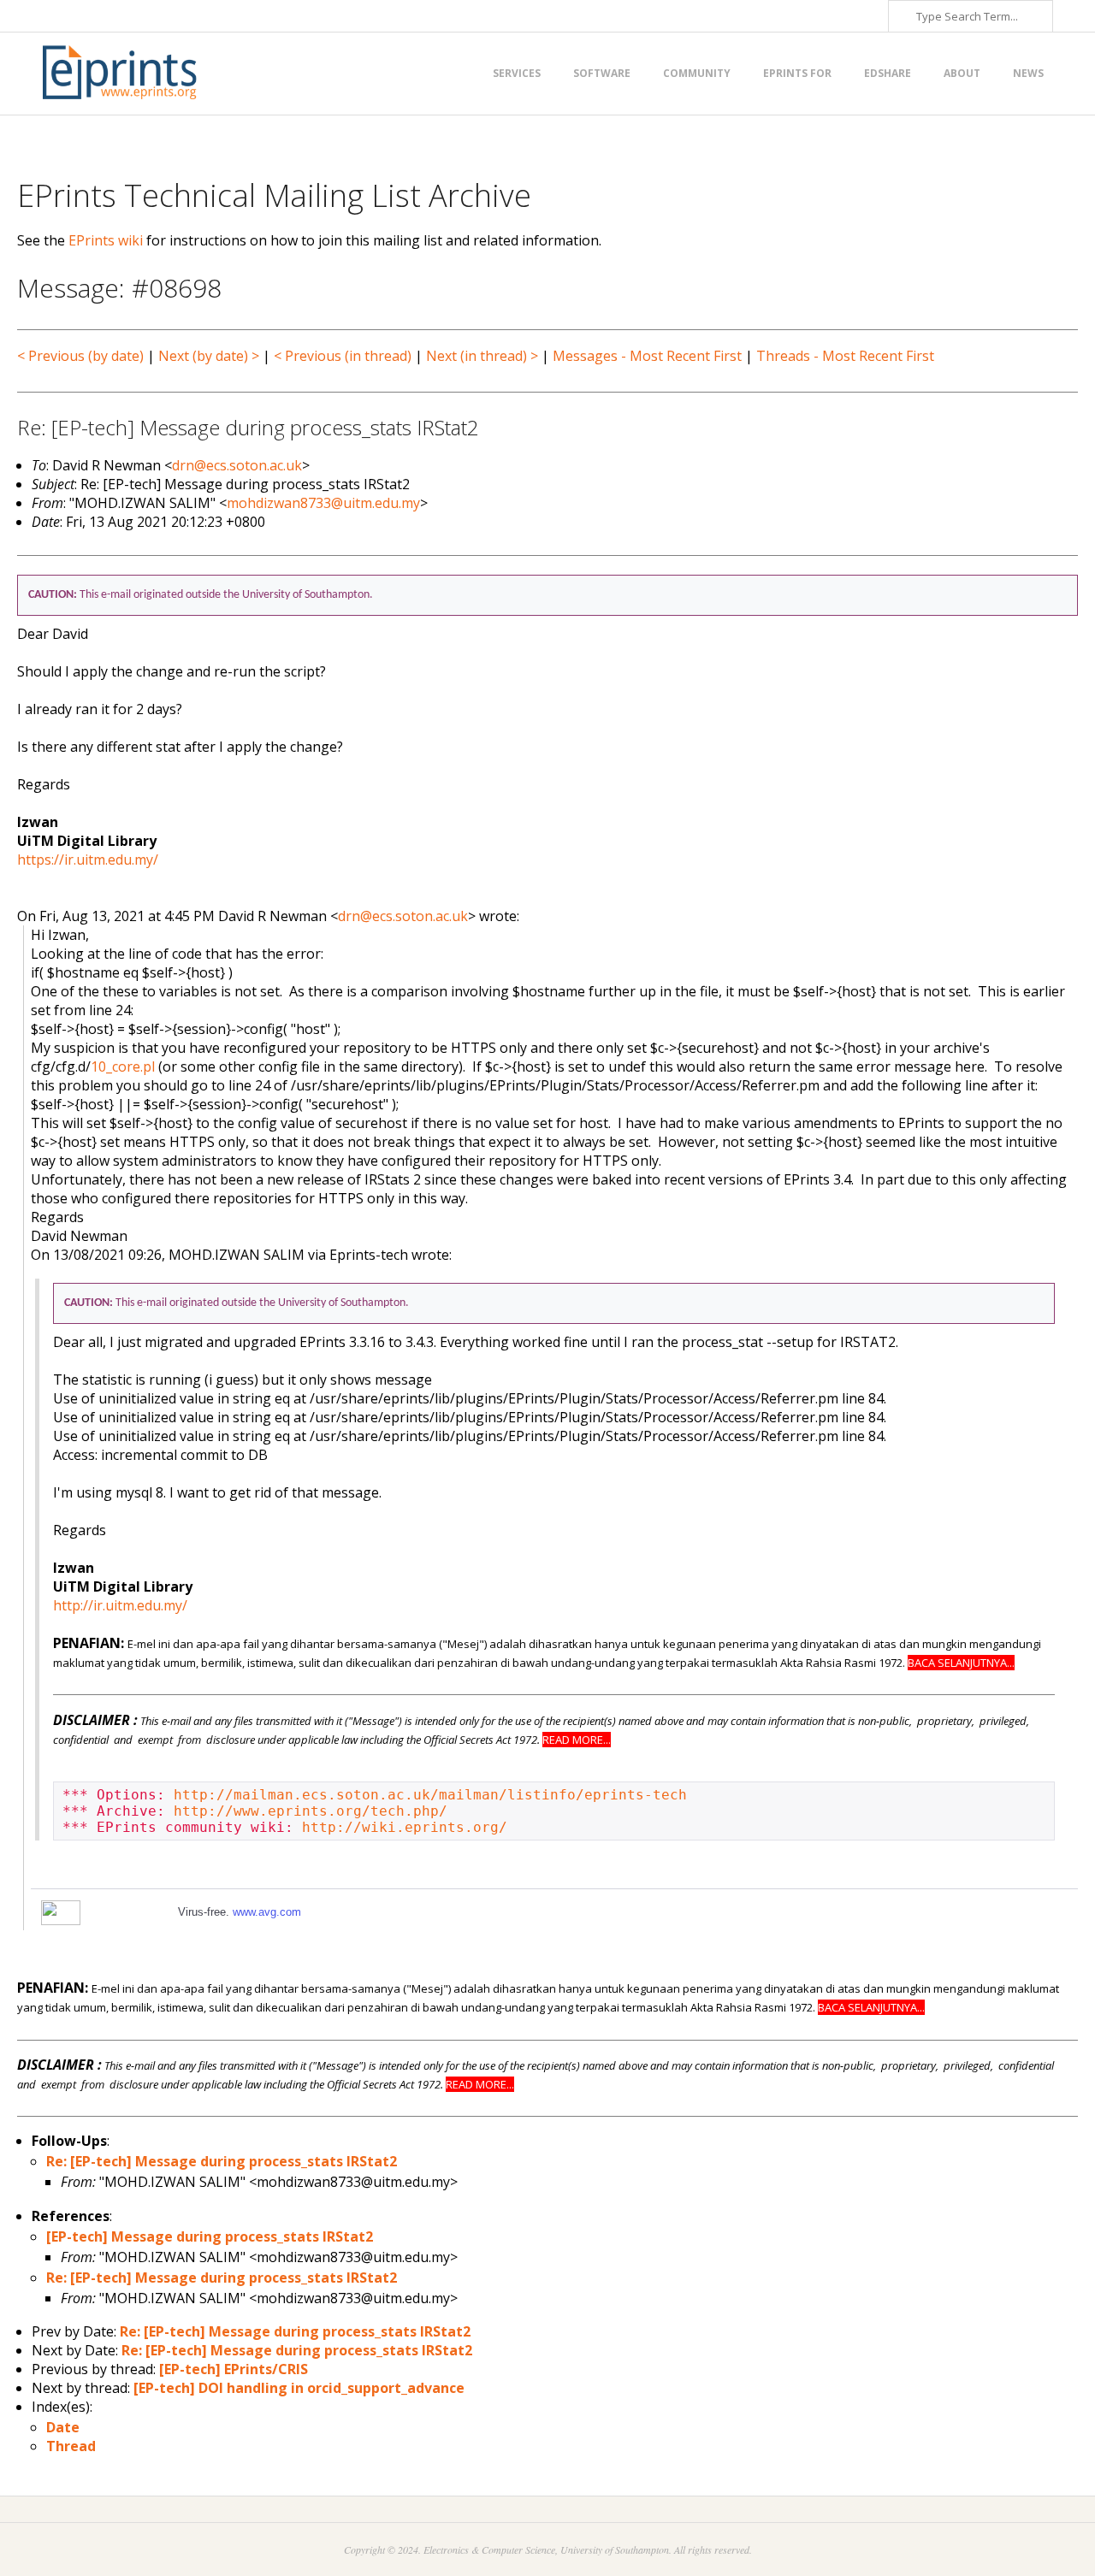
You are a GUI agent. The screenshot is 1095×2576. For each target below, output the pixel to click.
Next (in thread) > (482, 356)
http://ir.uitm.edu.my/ (120, 1605)
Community (697, 73)
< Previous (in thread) (343, 356)
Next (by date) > (209, 356)
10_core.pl (123, 1066)
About (962, 73)
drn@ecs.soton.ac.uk (237, 465)
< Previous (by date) (80, 356)
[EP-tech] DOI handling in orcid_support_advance (299, 2388)
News (1028, 73)
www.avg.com (267, 1912)
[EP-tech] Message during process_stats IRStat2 (210, 2236)
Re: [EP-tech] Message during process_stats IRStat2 (222, 2161)
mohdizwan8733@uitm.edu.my (323, 503)
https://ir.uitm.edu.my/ (88, 860)
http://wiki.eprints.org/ (405, 1827)
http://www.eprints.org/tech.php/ (311, 1811)
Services (517, 73)
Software (602, 73)
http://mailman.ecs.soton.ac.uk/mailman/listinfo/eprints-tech (430, 1795)
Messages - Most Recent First (647, 356)
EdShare (888, 73)
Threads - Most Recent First (845, 356)
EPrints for (797, 73)
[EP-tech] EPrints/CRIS (234, 2369)
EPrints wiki (106, 240)
